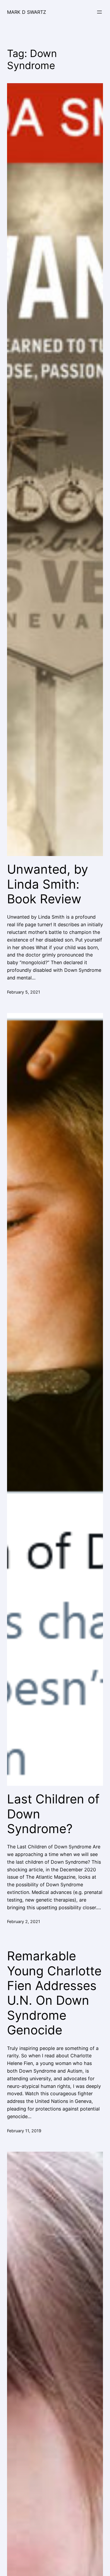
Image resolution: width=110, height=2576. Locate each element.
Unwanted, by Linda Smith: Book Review (48, 884)
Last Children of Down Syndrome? (53, 1814)
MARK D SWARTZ (27, 12)
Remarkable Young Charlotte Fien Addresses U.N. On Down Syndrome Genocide (54, 1993)
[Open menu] (99, 12)
